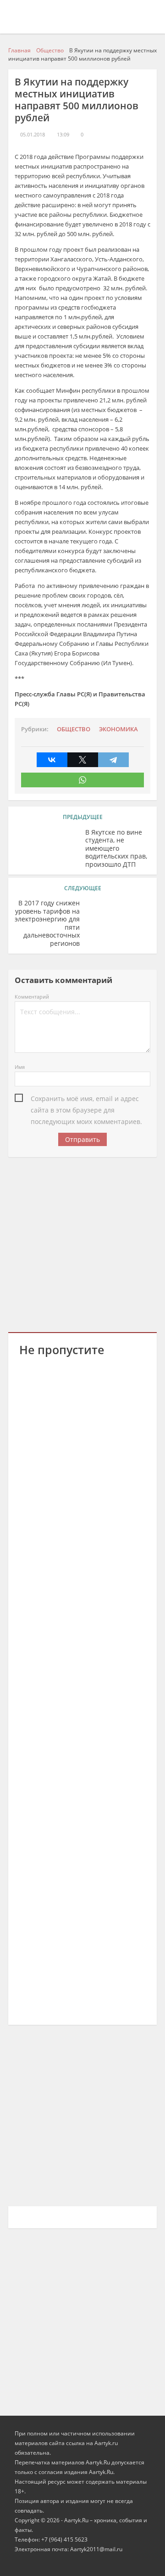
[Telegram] (113, 760)
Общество (74, 729)
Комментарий (32, 997)
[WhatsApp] (82, 780)
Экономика (118, 729)
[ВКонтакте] (52, 760)
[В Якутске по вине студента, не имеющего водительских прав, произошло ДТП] (47, 847)
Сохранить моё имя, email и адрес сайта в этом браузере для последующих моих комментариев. (86, 1099)
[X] (83, 760)
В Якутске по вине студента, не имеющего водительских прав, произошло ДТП (116, 848)
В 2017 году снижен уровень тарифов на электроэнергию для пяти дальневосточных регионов (47, 923)
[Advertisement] (82, 1243)
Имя (20, 1067)
